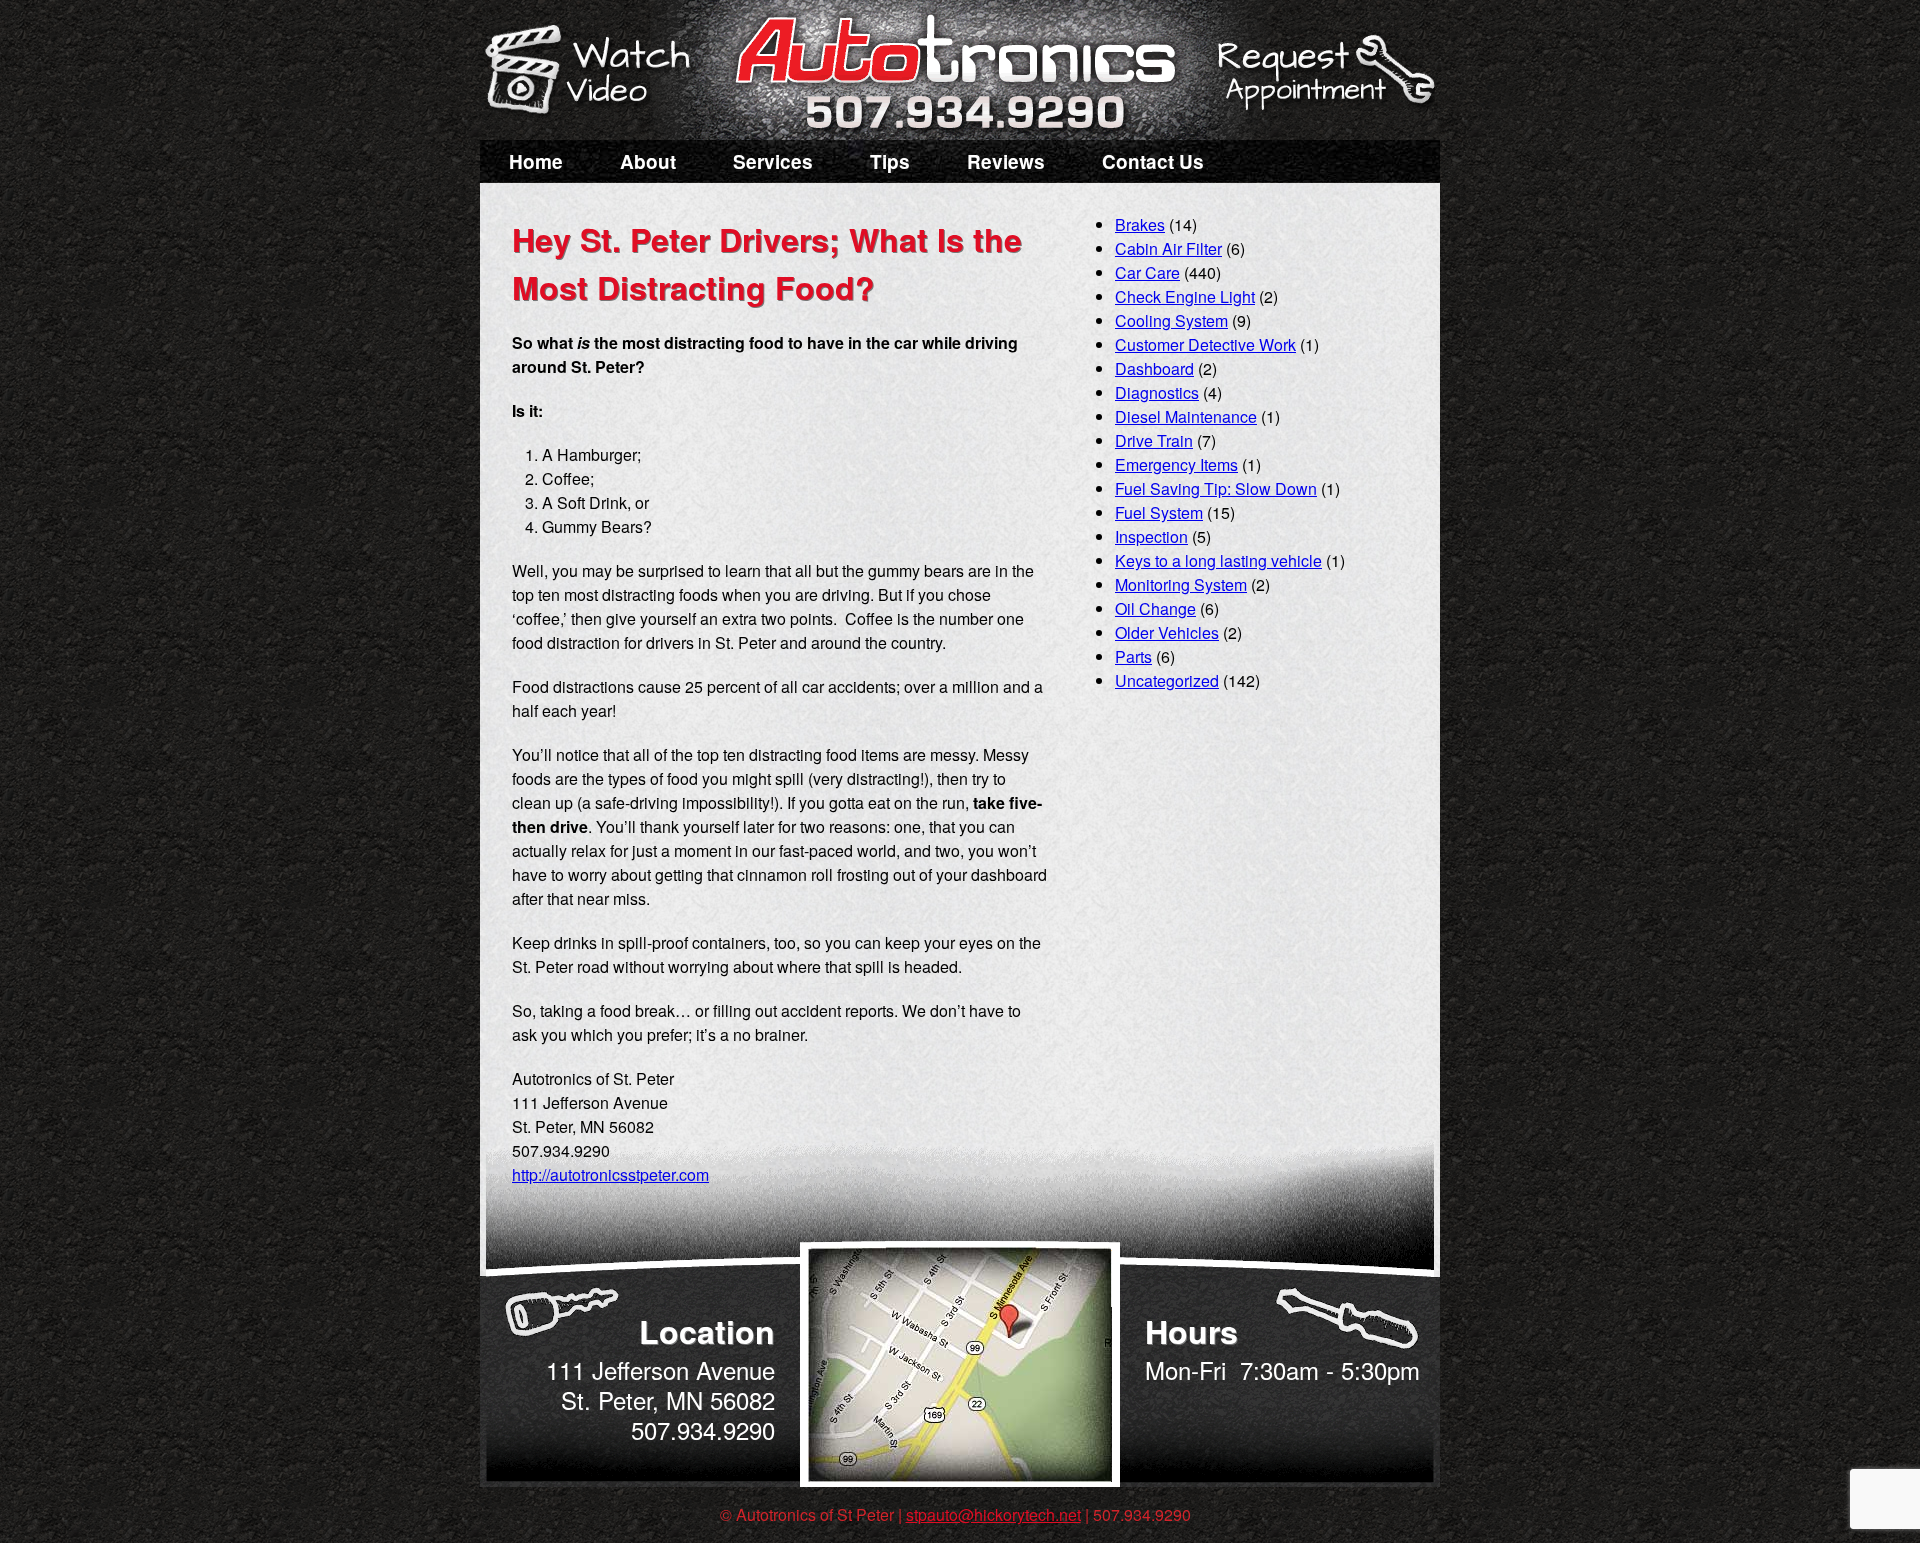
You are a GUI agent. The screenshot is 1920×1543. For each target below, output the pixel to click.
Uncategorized (1167, 680)
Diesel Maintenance (1186, 416)
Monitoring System (1181, 584)
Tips (890, 161)
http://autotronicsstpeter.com (610, 1174)
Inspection (1151, 536)
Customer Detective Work (1205, 344)
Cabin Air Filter (1168, 248)
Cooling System (1171, 320)
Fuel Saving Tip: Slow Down (1216, 488)
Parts (1133, 656)
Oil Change (1155, 608)
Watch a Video (597, 73)
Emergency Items (1176, 464)
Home (536, 161)
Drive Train (1154, 440)
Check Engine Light (1185, 296)
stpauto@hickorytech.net (993, 1514)
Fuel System (1159, 512)
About (648, 161)
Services (773, 161)
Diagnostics (1157, 392)
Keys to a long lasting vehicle (1218, 560)
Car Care (1147, 272)
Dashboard (1154, 368)
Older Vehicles (1167, 632)
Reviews (1006, 161)
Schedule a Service (1323, 83)
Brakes (1140, 224)
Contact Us (1153, 161)
